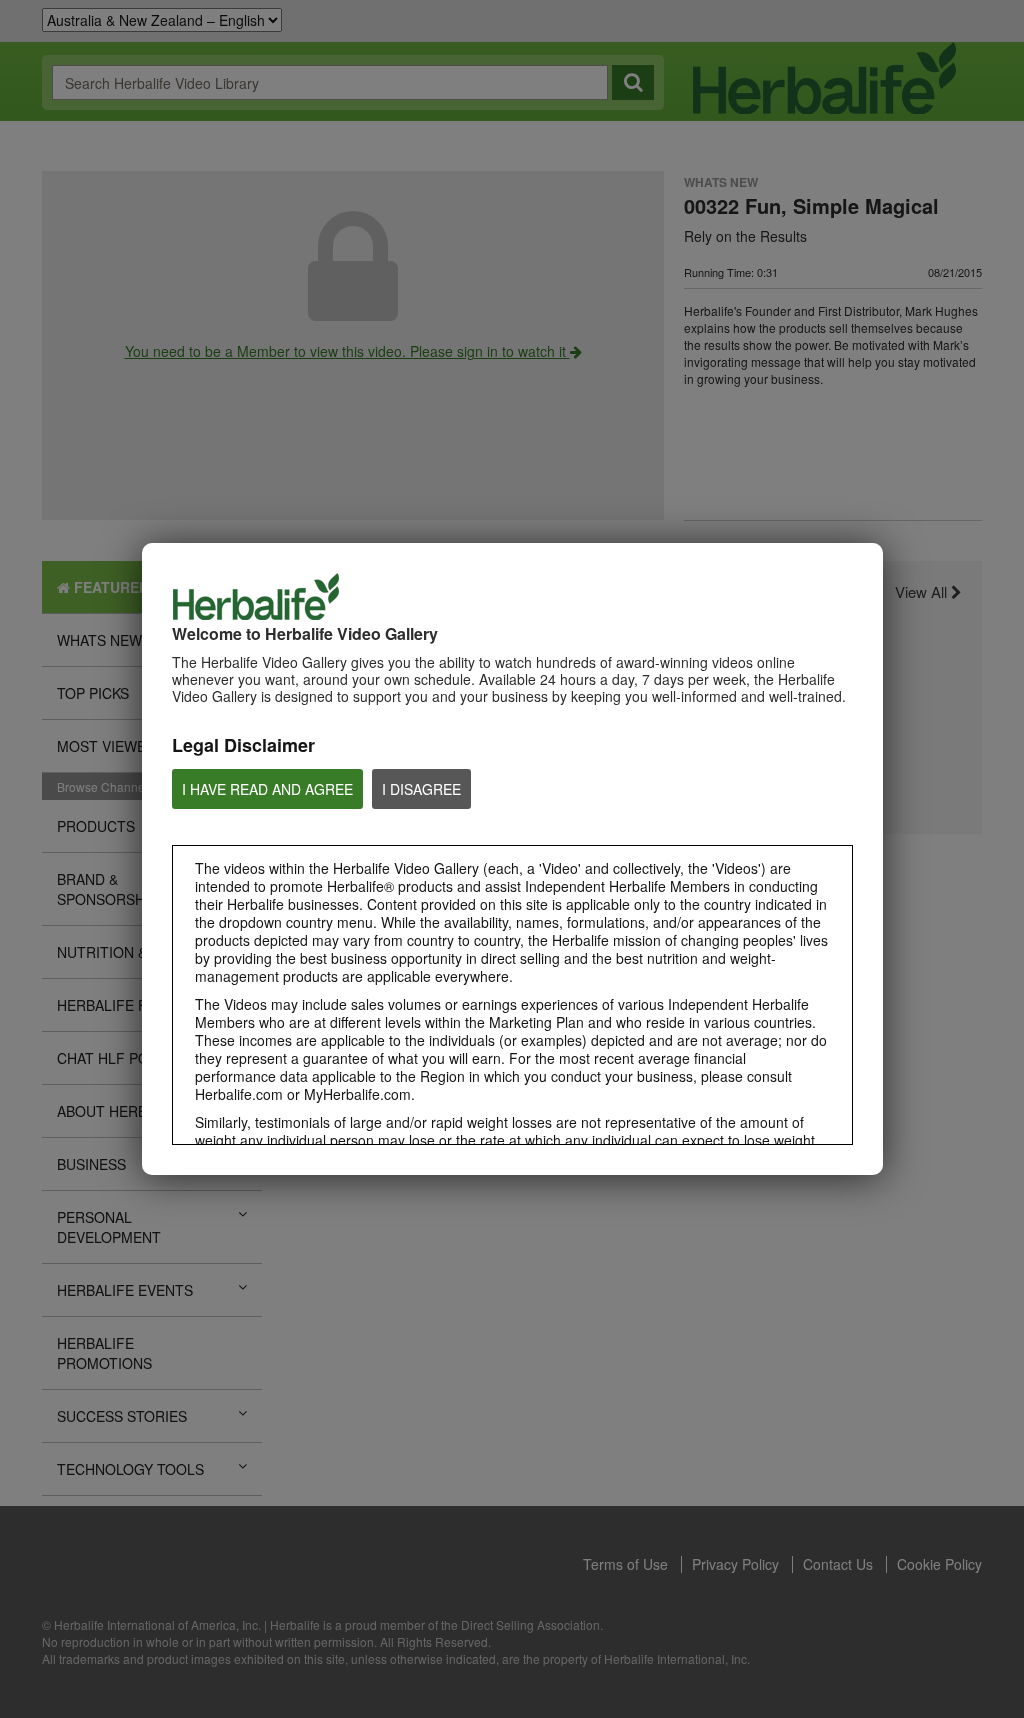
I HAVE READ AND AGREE (267, 789)
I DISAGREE (421, 789)
